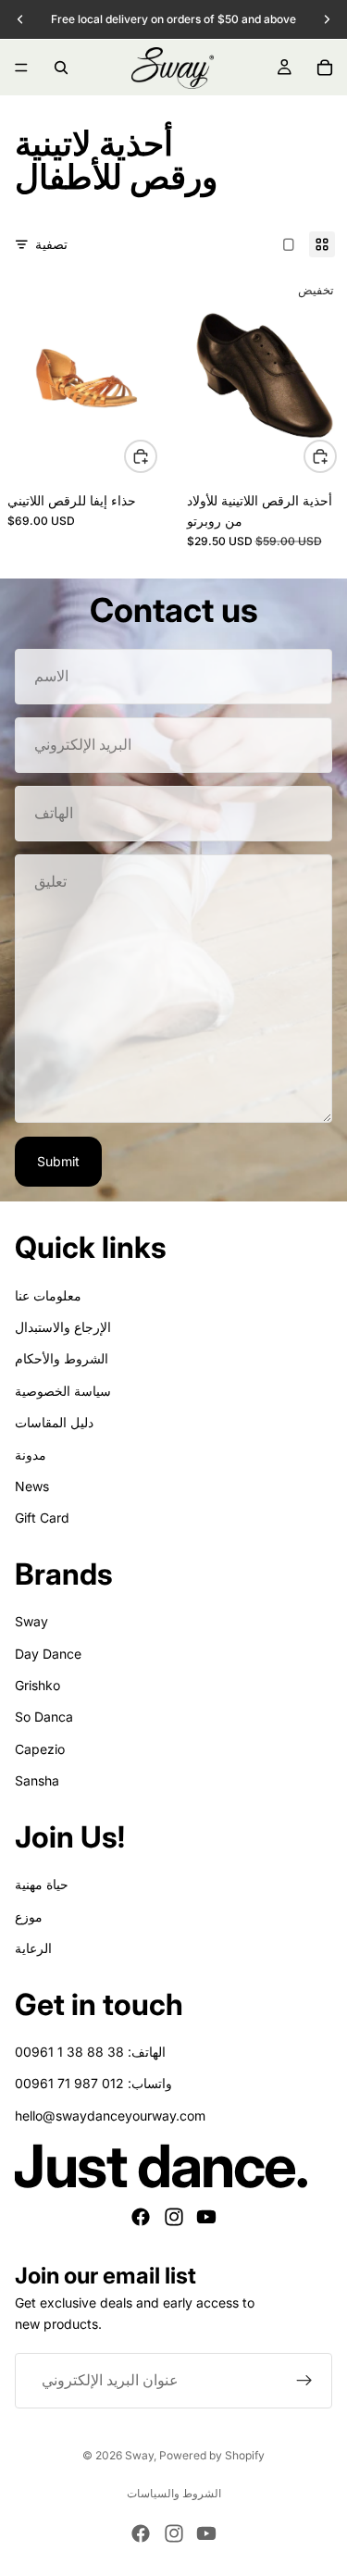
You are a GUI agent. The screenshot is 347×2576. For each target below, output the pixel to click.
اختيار (156, 455)
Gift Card (42, 1518)
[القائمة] (21, 68)
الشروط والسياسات (174, 2493)
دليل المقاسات (54, 1422)
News (32, 1486)
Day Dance (48, 1654)
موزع (29, 1916)
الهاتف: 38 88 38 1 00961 (90, 2052)
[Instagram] (174, 2217)
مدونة (31, 1455)
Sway (31, 1621)
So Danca (44, 1717)
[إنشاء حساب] (304, 2381)
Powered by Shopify (212, 2455)
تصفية (51, 244)
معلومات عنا (48, 1295)
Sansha (37, 1780)
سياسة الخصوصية (63, 1391)
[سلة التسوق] (325, 68)
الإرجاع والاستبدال (63, 1327)
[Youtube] (206, 2217)
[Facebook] (141, 2217)
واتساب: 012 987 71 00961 (93, 2083)
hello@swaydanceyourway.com (110, 2116)
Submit (58, 1161)
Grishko (37, 1685)
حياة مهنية (42, 1884)
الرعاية (33, 1948)
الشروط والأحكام (62, 1358)
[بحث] (61, 68)
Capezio (40, 1749)
